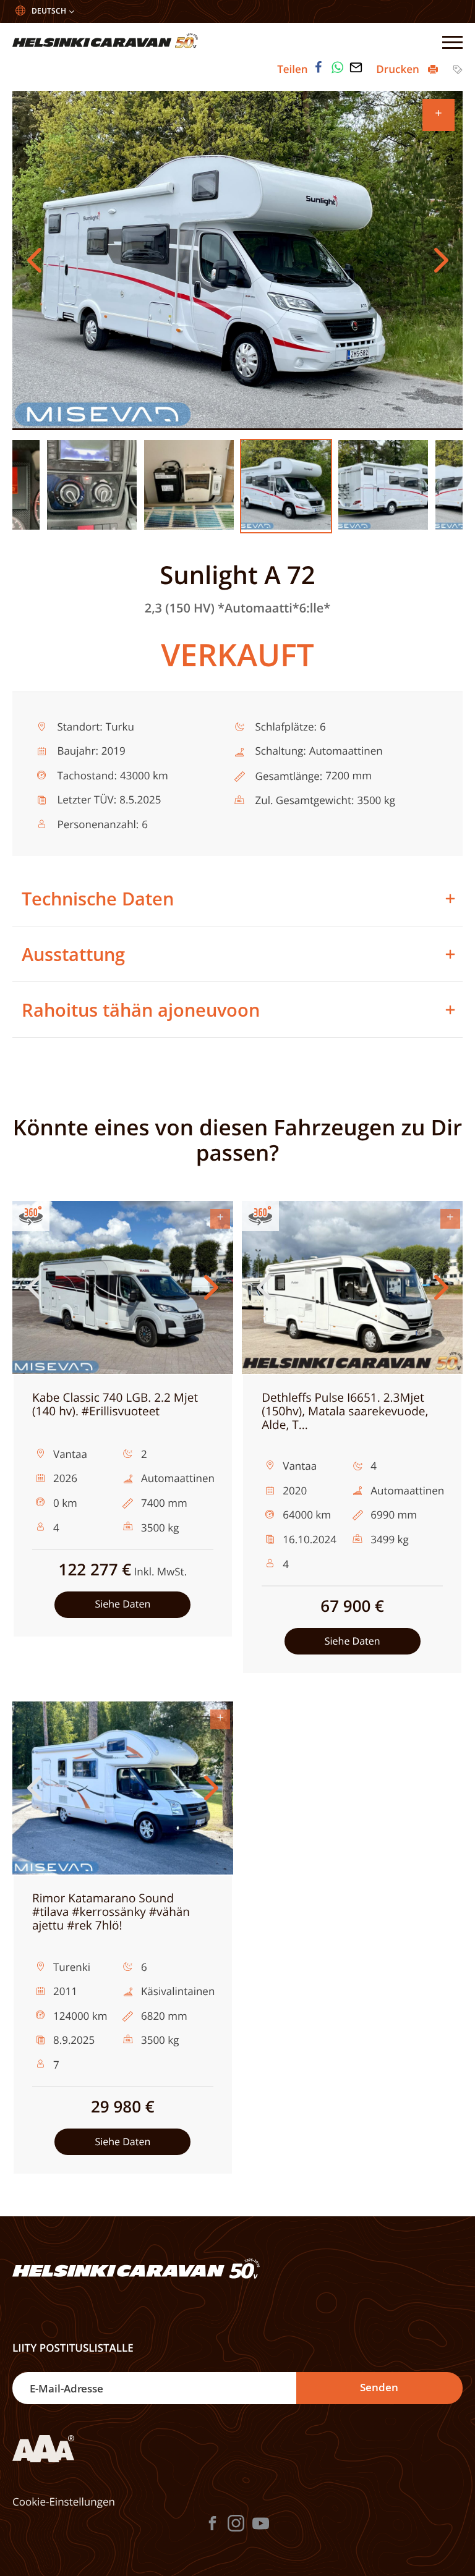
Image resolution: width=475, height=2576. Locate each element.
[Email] (356, 67)
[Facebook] (319, 67)
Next (441, 260)
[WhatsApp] (338, 67)
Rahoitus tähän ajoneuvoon (141, 1010)
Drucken (399, 69)
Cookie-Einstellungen (64, 2502)
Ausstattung (73, 954)
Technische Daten (98, 898)
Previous (34, 260)
